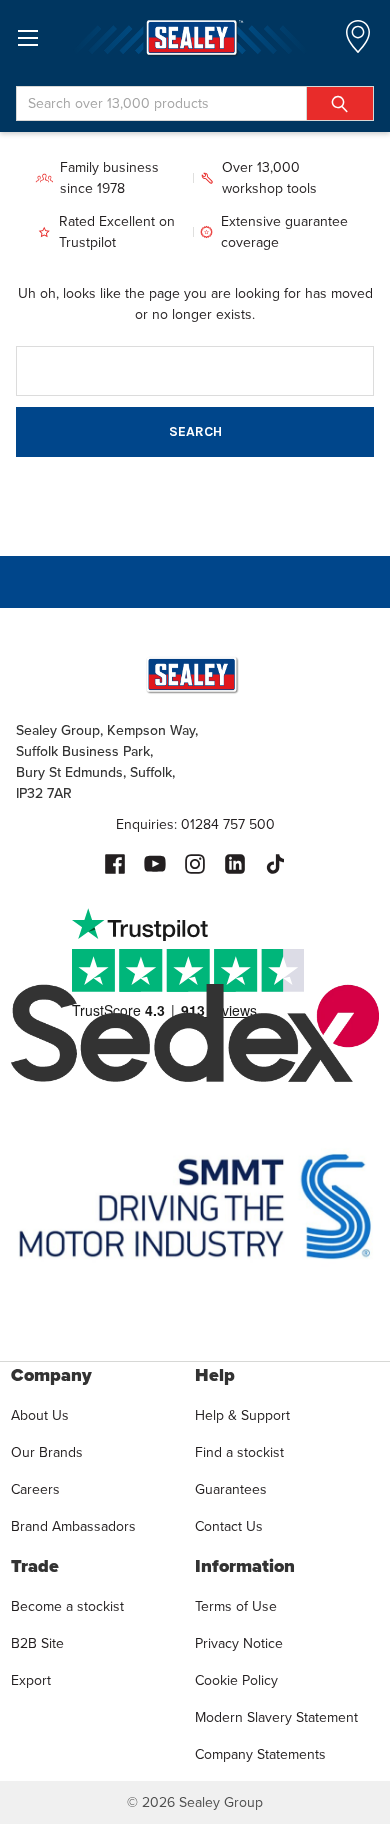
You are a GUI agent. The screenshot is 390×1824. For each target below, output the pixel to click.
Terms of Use (236, 1606)
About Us (40, 1415)
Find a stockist (239, 1452)
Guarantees (231, 1489)
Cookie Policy (236, 1680)
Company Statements (260, 1754)
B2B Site (37, 1643)
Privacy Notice (239, 1643)
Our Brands (47, 1452)
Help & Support (242, 1415)
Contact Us (229, 1526)
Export (31, 1680)
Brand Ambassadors (73, 1526)
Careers (35, 1489)
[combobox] (195, 103)
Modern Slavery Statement (276, 1717)
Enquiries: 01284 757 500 (195, 824)
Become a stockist (67, 1606)
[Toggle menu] (27, 37)
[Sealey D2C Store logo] (194, 37)
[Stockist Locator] (358, 42)
